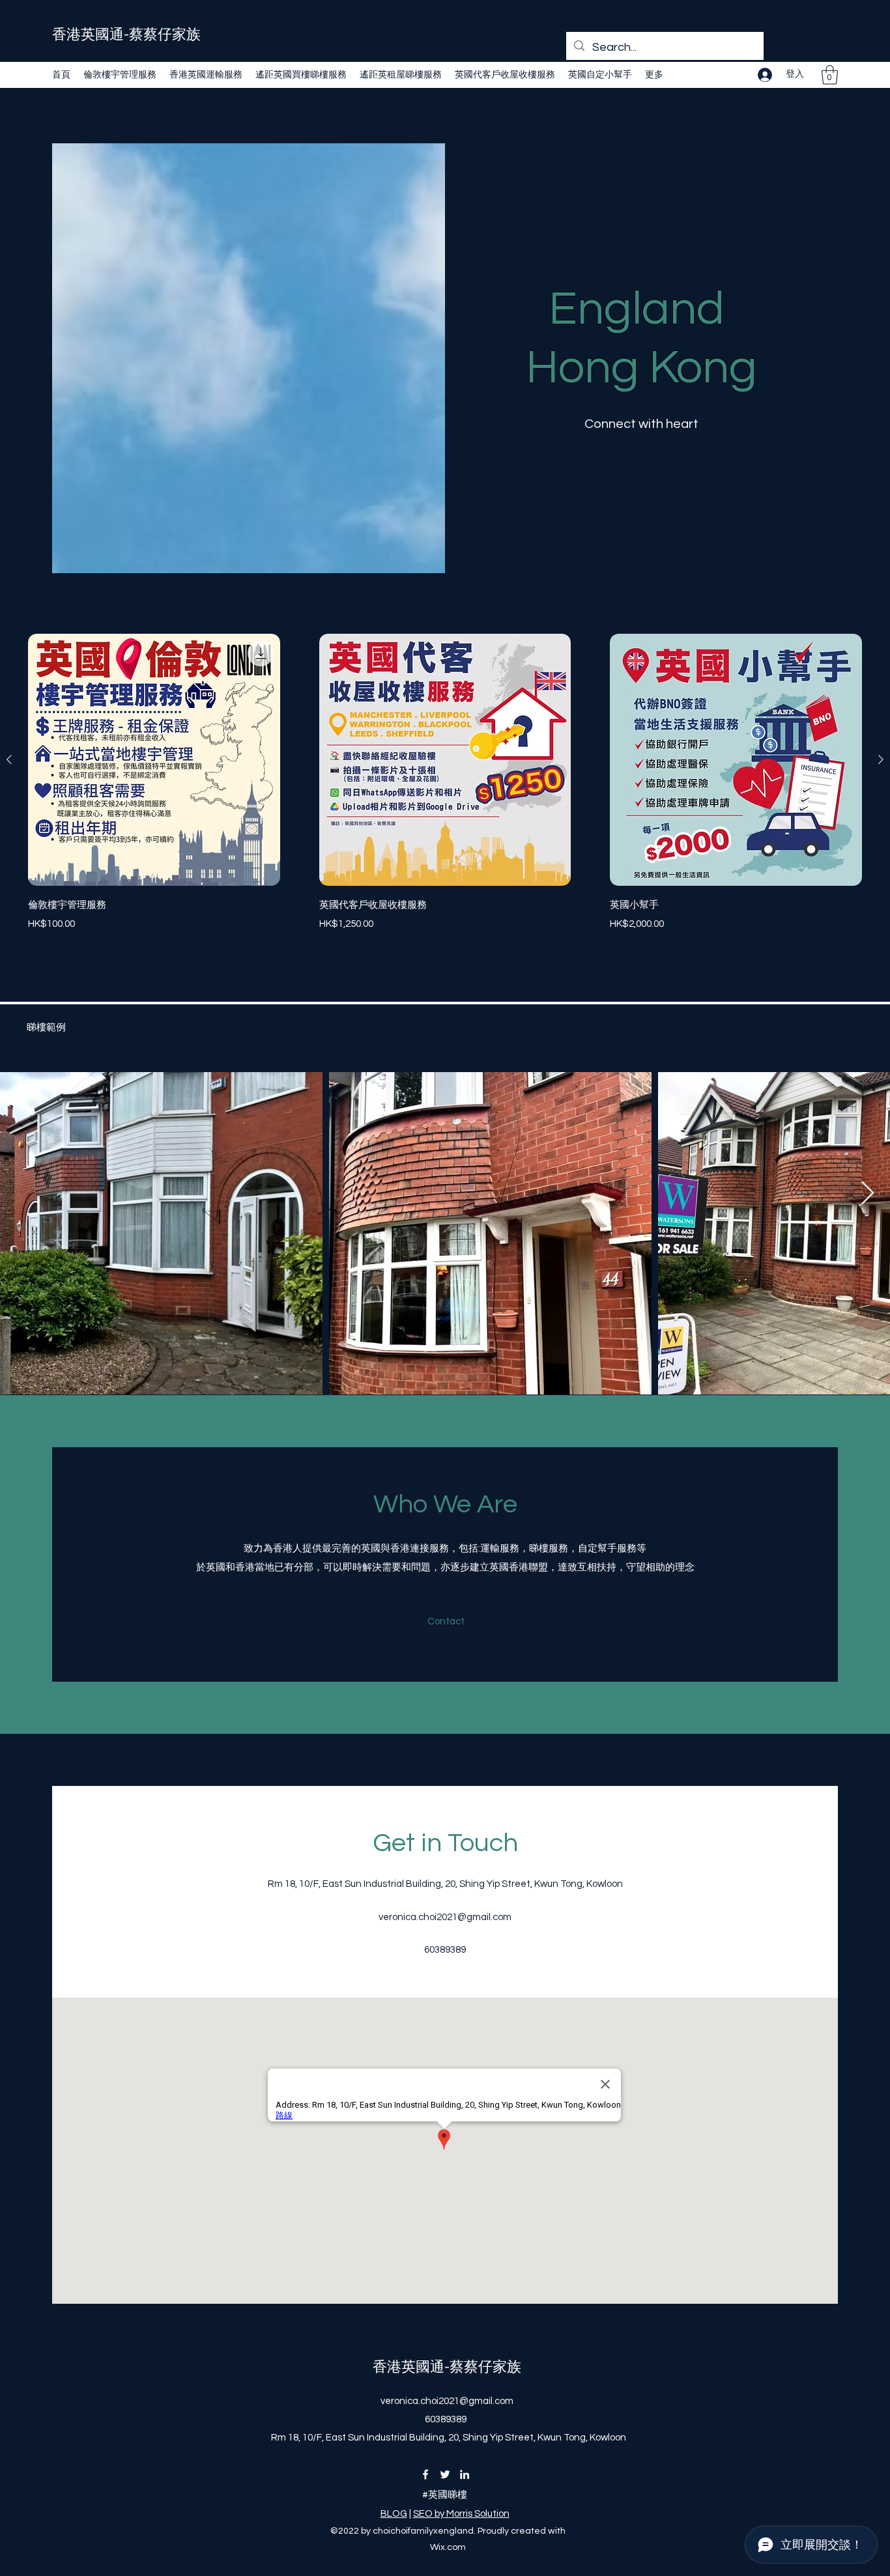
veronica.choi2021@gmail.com (445, 1917)
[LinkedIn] (465, 2474)
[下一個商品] (881, 759)
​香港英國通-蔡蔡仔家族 (126, 35)
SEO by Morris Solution (461, 2514)
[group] (445, 792)
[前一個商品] (9, 759)
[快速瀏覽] (154, 760)
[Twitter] (445, 2474)
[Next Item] (868, 1194)
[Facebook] (425, 2474)
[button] (830, 75)
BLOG (394, 2514)
